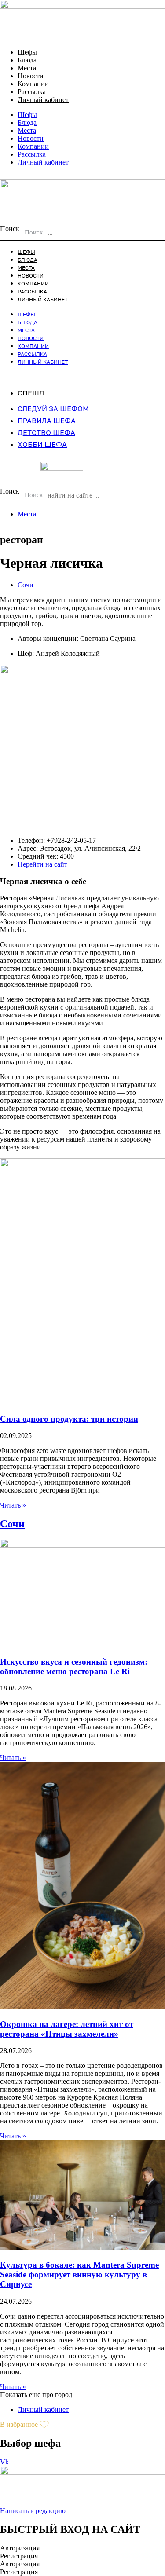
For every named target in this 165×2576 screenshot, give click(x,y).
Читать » (13, 1505)
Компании (33, 84)
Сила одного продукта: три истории (69, 1419)
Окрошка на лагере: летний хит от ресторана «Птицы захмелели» (67, 2029)
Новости (31, 76)
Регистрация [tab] (19, 2556)
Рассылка (32, 92)
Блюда (27, 60)
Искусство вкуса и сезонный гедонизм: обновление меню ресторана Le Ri (74, 1667)
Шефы (27, 52)
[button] (36, 2395)
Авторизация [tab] (20, 2548)
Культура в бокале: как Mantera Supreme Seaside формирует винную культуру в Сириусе (79, 2274)
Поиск (10, 229)
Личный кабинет (43, 100)
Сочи (26, 585)
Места (27, 68)
